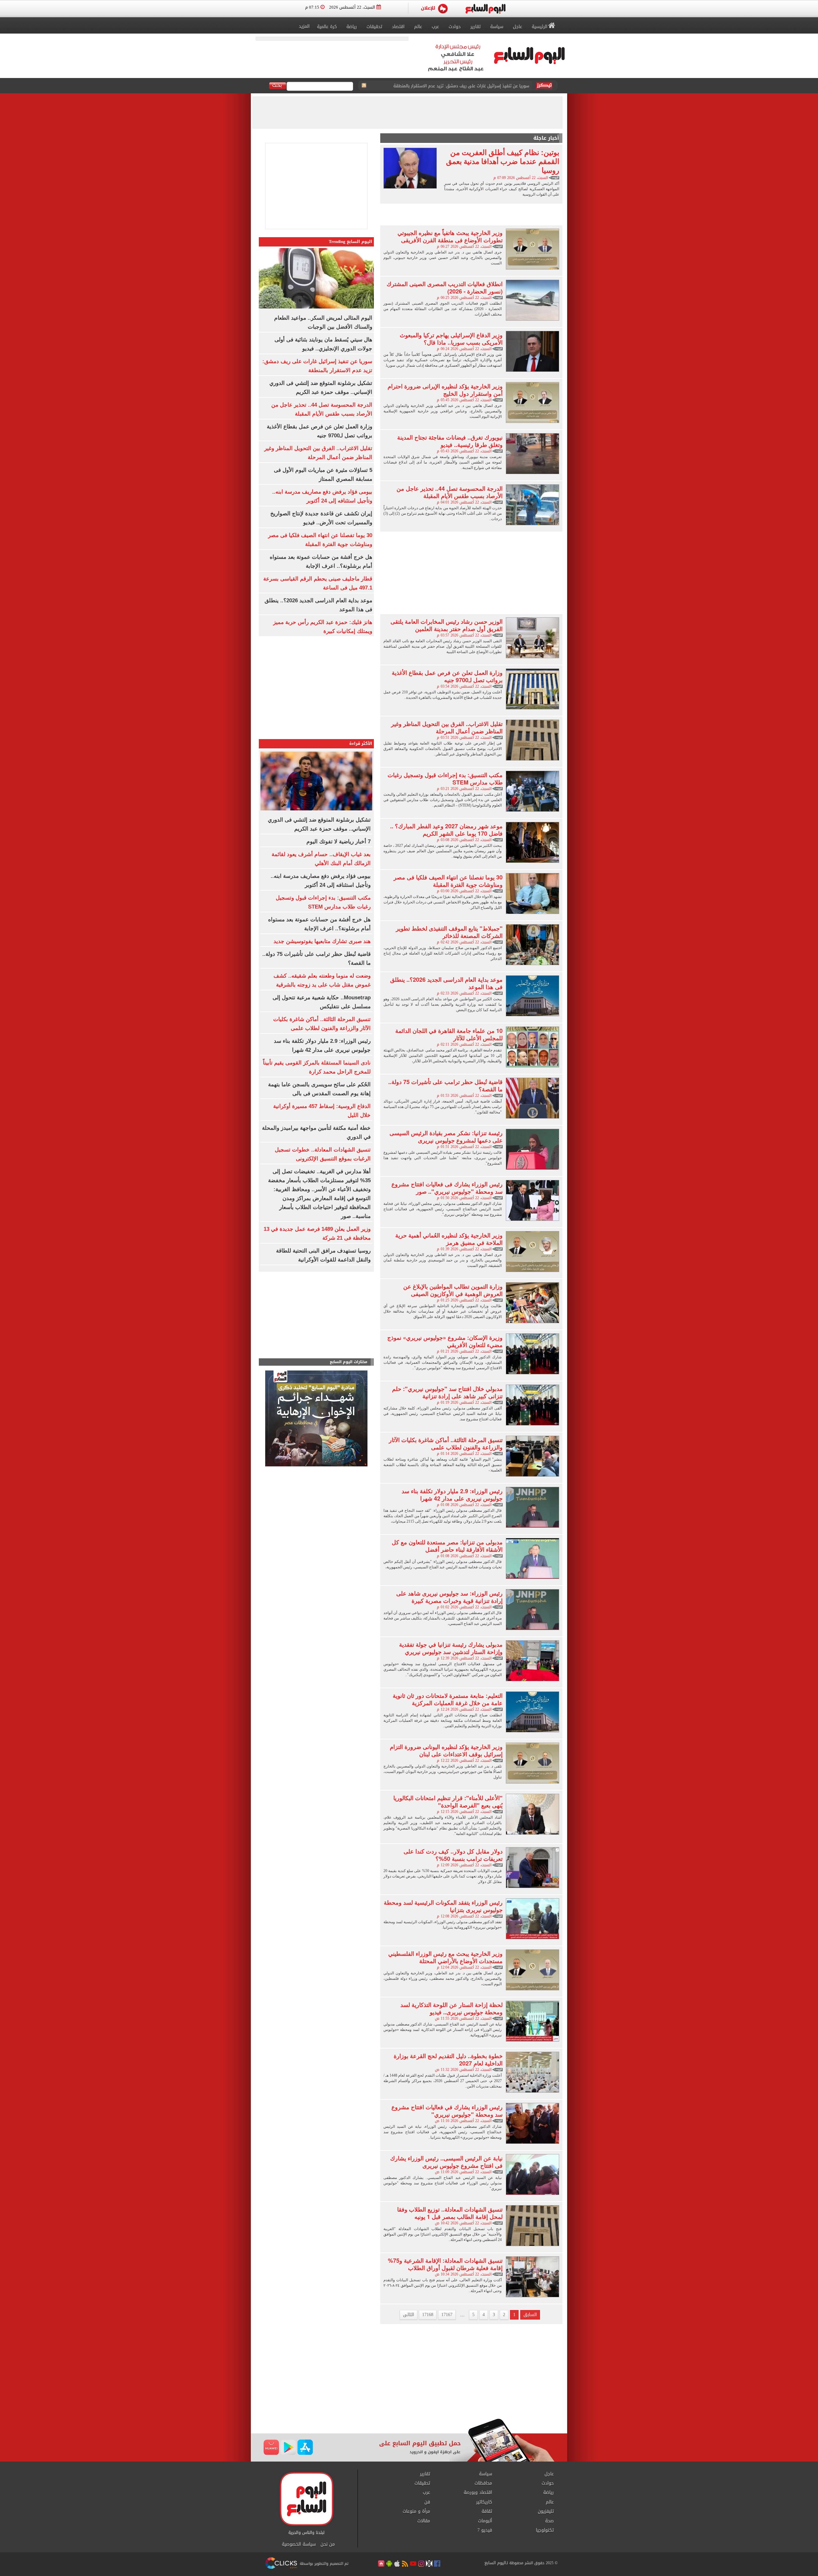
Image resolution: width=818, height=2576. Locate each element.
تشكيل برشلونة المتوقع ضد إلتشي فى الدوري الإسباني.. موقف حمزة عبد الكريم (456, 81)
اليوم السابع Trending (351, 242)
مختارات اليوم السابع (349, 1362)
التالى (409, 2315)
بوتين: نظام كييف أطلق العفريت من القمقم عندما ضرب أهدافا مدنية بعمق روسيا (503, 161)
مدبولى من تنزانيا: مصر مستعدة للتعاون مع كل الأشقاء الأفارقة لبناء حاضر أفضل (447, 1546)
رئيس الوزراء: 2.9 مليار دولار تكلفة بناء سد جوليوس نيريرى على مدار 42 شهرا (452, 1495)
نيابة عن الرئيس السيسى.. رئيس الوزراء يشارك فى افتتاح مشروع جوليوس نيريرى (446, 2162)
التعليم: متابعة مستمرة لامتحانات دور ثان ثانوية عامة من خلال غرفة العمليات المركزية (448, 1699)
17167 (447, 2315)
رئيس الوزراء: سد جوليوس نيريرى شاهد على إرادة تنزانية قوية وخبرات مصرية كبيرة (449, 1597)
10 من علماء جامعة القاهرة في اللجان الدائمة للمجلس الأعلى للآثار (449, 1034)
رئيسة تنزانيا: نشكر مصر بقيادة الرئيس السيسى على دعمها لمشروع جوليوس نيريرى (446, 1137)
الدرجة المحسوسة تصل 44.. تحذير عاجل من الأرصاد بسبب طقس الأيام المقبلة (450, 492)
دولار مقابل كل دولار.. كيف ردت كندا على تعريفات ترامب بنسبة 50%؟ (453, 1855)
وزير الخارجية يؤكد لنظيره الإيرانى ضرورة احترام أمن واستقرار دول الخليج (445, 390)
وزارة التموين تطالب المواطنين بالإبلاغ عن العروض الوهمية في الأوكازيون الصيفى (453, 1290)
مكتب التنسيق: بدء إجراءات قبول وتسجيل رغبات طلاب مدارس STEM (445, 779)
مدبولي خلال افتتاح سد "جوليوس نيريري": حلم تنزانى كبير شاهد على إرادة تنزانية (447, 1392)
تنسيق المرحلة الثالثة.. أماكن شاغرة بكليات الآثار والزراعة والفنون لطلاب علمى (446, 1444)
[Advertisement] (471, 214)
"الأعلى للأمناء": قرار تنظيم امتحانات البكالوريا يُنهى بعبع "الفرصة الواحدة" (448, 1802)
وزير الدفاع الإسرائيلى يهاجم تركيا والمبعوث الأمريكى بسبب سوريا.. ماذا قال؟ (451, 339)
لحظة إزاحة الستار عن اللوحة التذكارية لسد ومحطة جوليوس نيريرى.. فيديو (451, 2008)
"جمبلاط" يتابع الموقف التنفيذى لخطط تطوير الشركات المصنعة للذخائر (449, 932)
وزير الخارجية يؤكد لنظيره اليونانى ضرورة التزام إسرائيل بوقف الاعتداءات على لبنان (446, 1750)
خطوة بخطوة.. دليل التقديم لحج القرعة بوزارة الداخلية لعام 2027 (448, 2060)
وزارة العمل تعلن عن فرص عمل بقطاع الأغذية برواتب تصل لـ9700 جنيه (447, 676)
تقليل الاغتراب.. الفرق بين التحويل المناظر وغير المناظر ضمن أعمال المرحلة (447, 727)
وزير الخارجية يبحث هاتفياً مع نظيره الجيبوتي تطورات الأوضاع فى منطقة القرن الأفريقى (450, 236)
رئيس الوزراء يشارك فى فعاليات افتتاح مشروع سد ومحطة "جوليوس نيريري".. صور (447, 1188)
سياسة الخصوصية (299, 2544)
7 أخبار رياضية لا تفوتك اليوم (339, 842)
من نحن (328, 2544)
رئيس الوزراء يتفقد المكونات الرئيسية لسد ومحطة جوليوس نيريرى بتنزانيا (443, 1906)
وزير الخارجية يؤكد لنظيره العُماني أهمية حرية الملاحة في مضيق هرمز (449, 1239)
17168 (428, 2315)
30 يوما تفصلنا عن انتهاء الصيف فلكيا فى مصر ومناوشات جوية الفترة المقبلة (448, 881)
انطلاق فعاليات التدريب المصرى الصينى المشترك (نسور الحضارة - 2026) (445, 288)
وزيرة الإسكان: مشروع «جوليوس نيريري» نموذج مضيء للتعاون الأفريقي (445, 1341)
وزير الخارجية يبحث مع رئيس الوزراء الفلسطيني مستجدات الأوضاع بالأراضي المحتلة (445, 1957)
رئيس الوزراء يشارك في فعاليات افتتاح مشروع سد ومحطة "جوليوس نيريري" (447, 2111)
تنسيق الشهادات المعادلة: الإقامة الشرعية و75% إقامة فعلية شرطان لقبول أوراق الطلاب (445, 2264)
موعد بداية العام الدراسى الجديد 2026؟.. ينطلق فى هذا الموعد (446, 983)
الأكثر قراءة (361, 743)
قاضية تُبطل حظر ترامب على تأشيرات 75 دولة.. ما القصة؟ (445, 1085)
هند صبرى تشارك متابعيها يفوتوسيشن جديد (322, 941)
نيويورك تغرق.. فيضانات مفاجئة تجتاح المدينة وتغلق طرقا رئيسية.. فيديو (450, 441)
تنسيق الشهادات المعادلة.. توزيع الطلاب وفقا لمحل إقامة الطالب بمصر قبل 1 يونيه (450, 2213)
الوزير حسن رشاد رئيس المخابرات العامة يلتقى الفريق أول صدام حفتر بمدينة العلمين (447, 625)
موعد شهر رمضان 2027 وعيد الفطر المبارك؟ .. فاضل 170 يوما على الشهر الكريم (446, 830)
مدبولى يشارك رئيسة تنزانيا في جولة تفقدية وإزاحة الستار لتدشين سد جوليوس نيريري (451, 1648)
